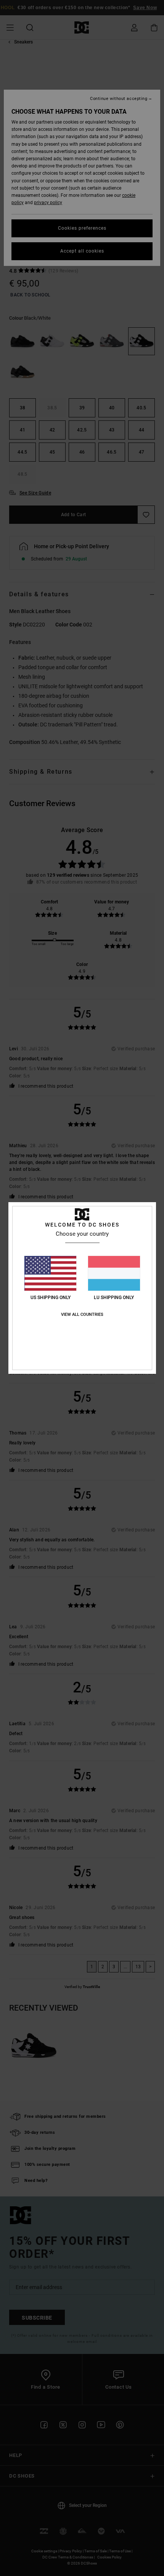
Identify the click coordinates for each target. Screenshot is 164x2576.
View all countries (82, 1315)
